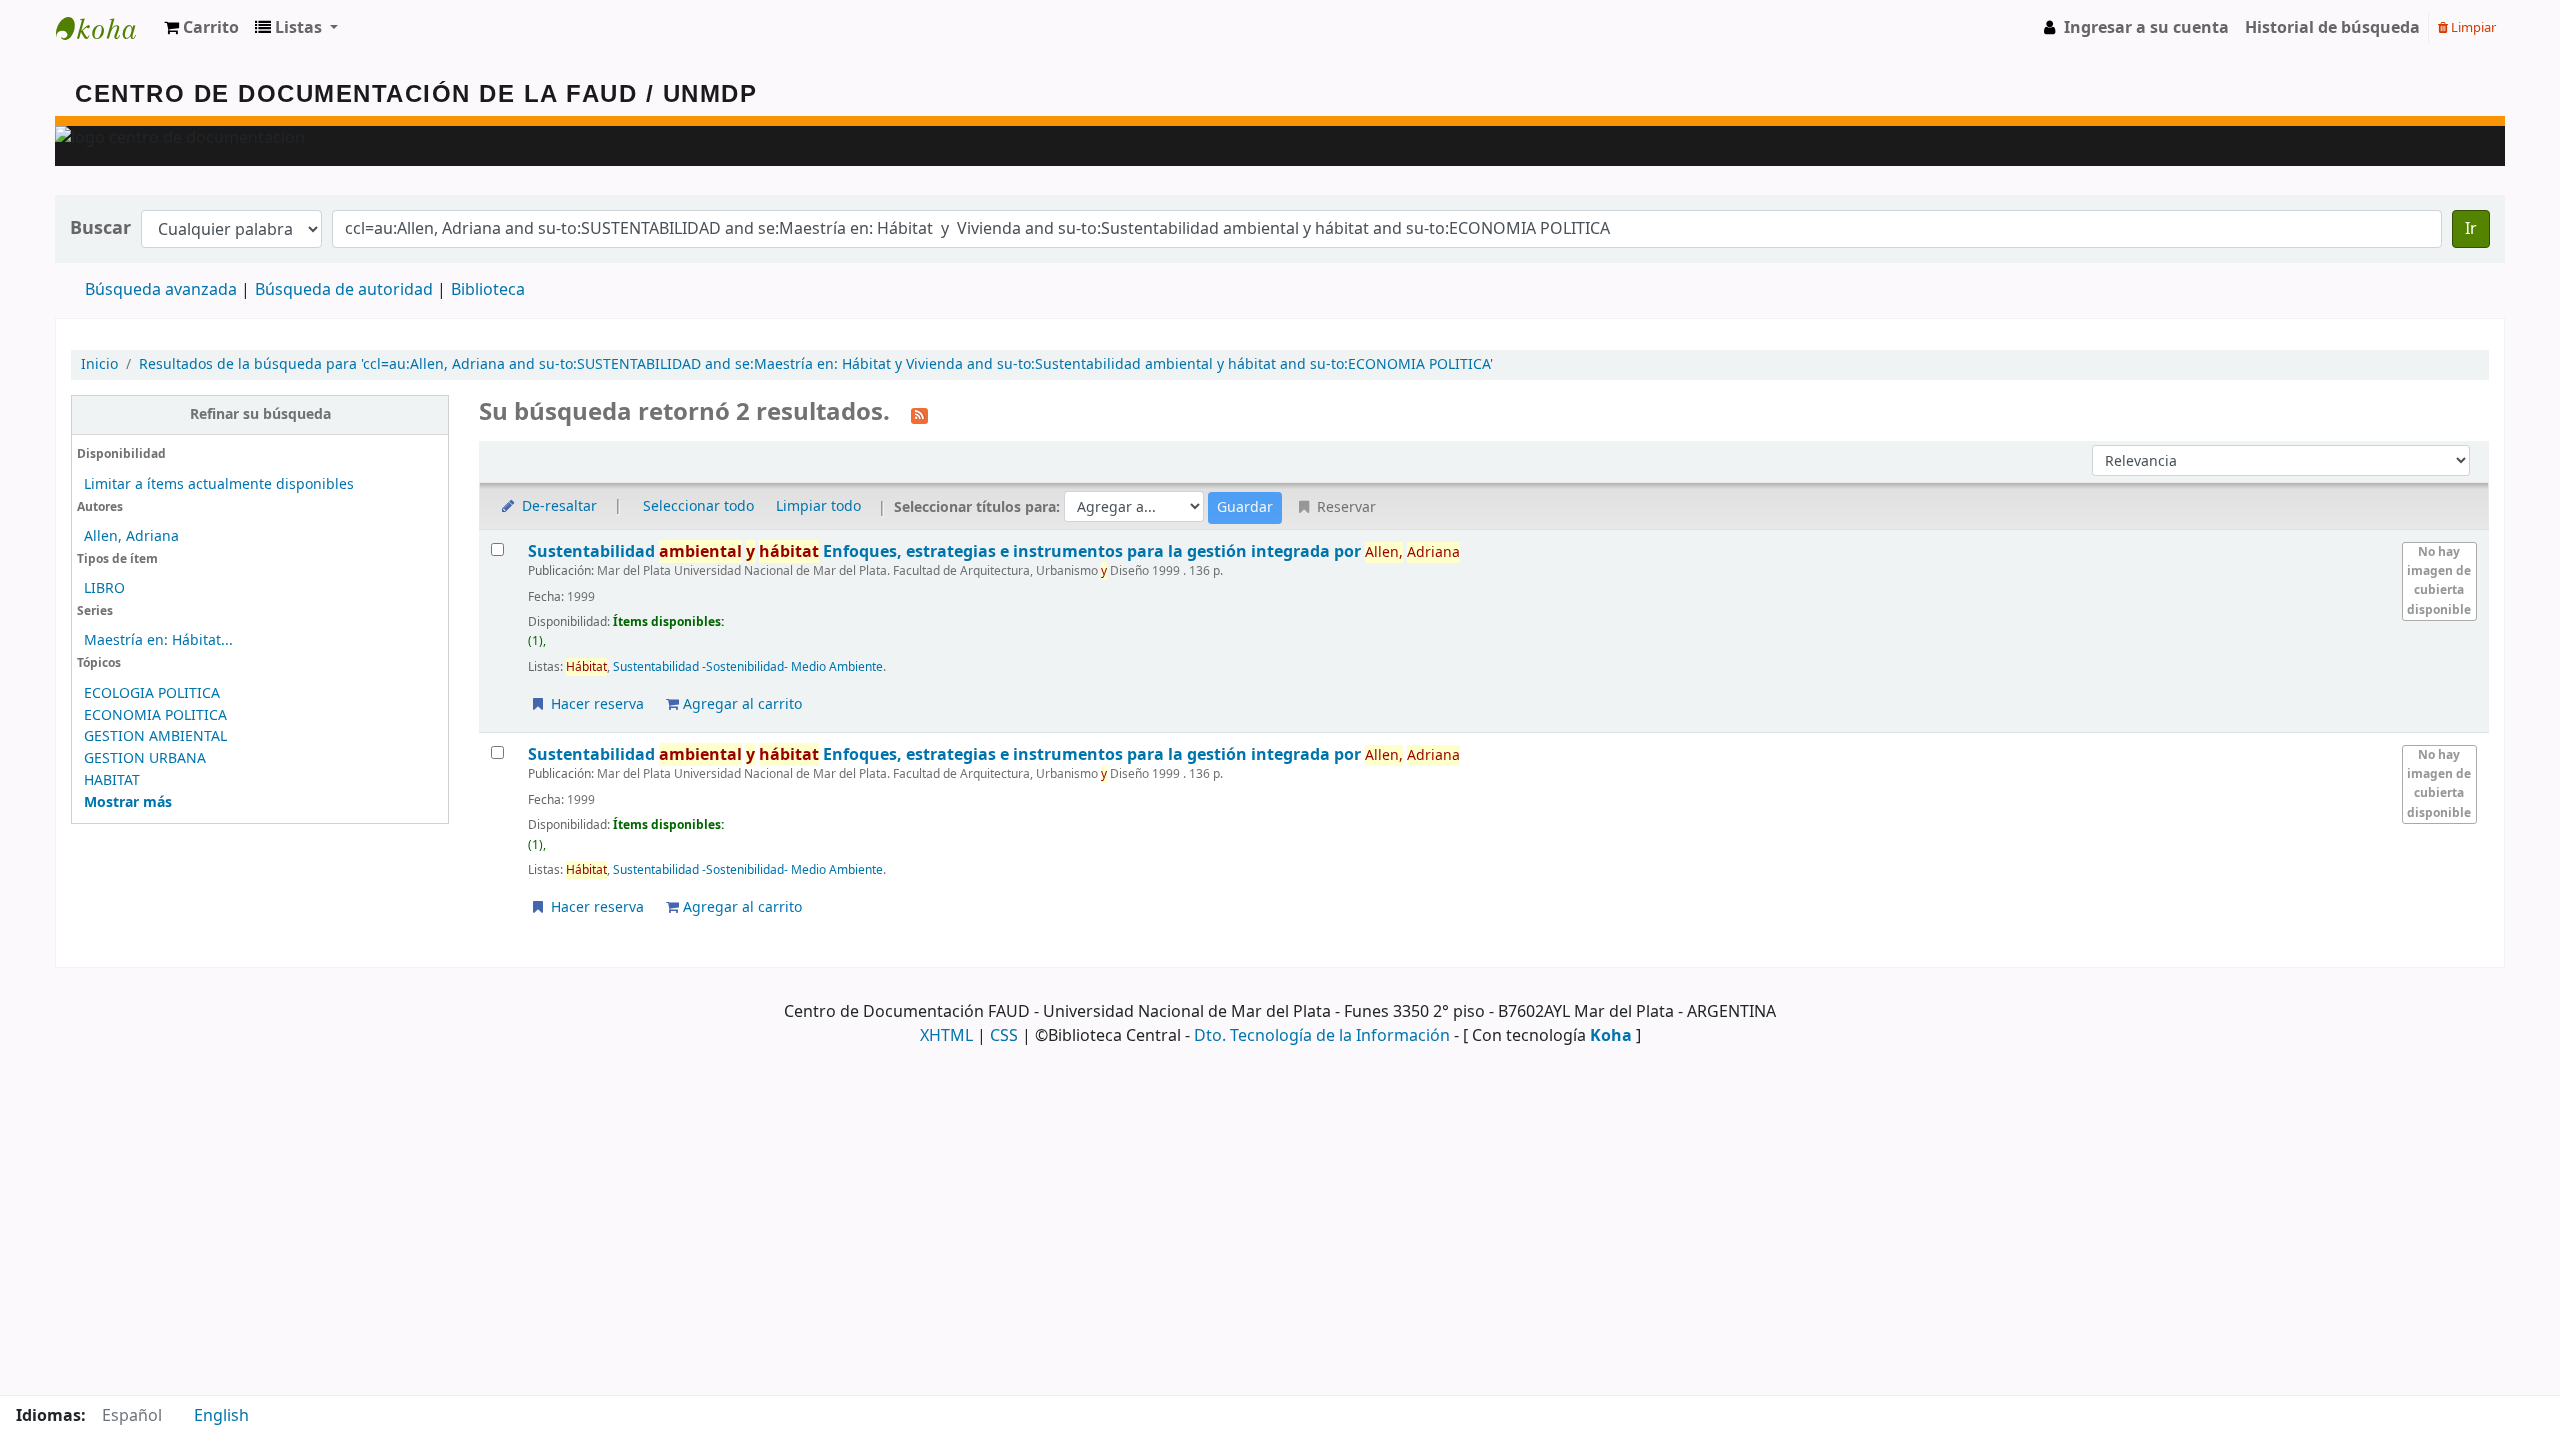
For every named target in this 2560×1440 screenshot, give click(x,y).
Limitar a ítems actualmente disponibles (219, 484)
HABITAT (112, 780)
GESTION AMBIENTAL (155, 736)
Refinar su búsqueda (260, 414)
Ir (2471, 229)
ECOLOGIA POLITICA (152, 693)
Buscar (100, 228)
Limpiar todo (818, 506)
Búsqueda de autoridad (344, 290)
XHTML (946, 1036)
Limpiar (2472, 27)
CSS (1004, 1036)
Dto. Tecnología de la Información (1322, 1036)
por (946, 551)
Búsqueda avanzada (161, 290)
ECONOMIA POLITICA (155, 715)
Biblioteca (488, 290)
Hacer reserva (595, 704)
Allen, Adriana (131, 536)
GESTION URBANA (145, 758)
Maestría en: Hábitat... (158, 640)
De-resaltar (557, 506)
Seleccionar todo (698, 506)
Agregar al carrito (740, 704)
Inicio (99, 364)
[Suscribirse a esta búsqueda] (919, 414)
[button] (201, 28)
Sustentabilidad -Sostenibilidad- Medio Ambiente (748, 667)
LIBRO (104, 588)
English (221, 1416)
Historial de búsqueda (2332, 28)
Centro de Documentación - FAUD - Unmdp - (106, 28)
